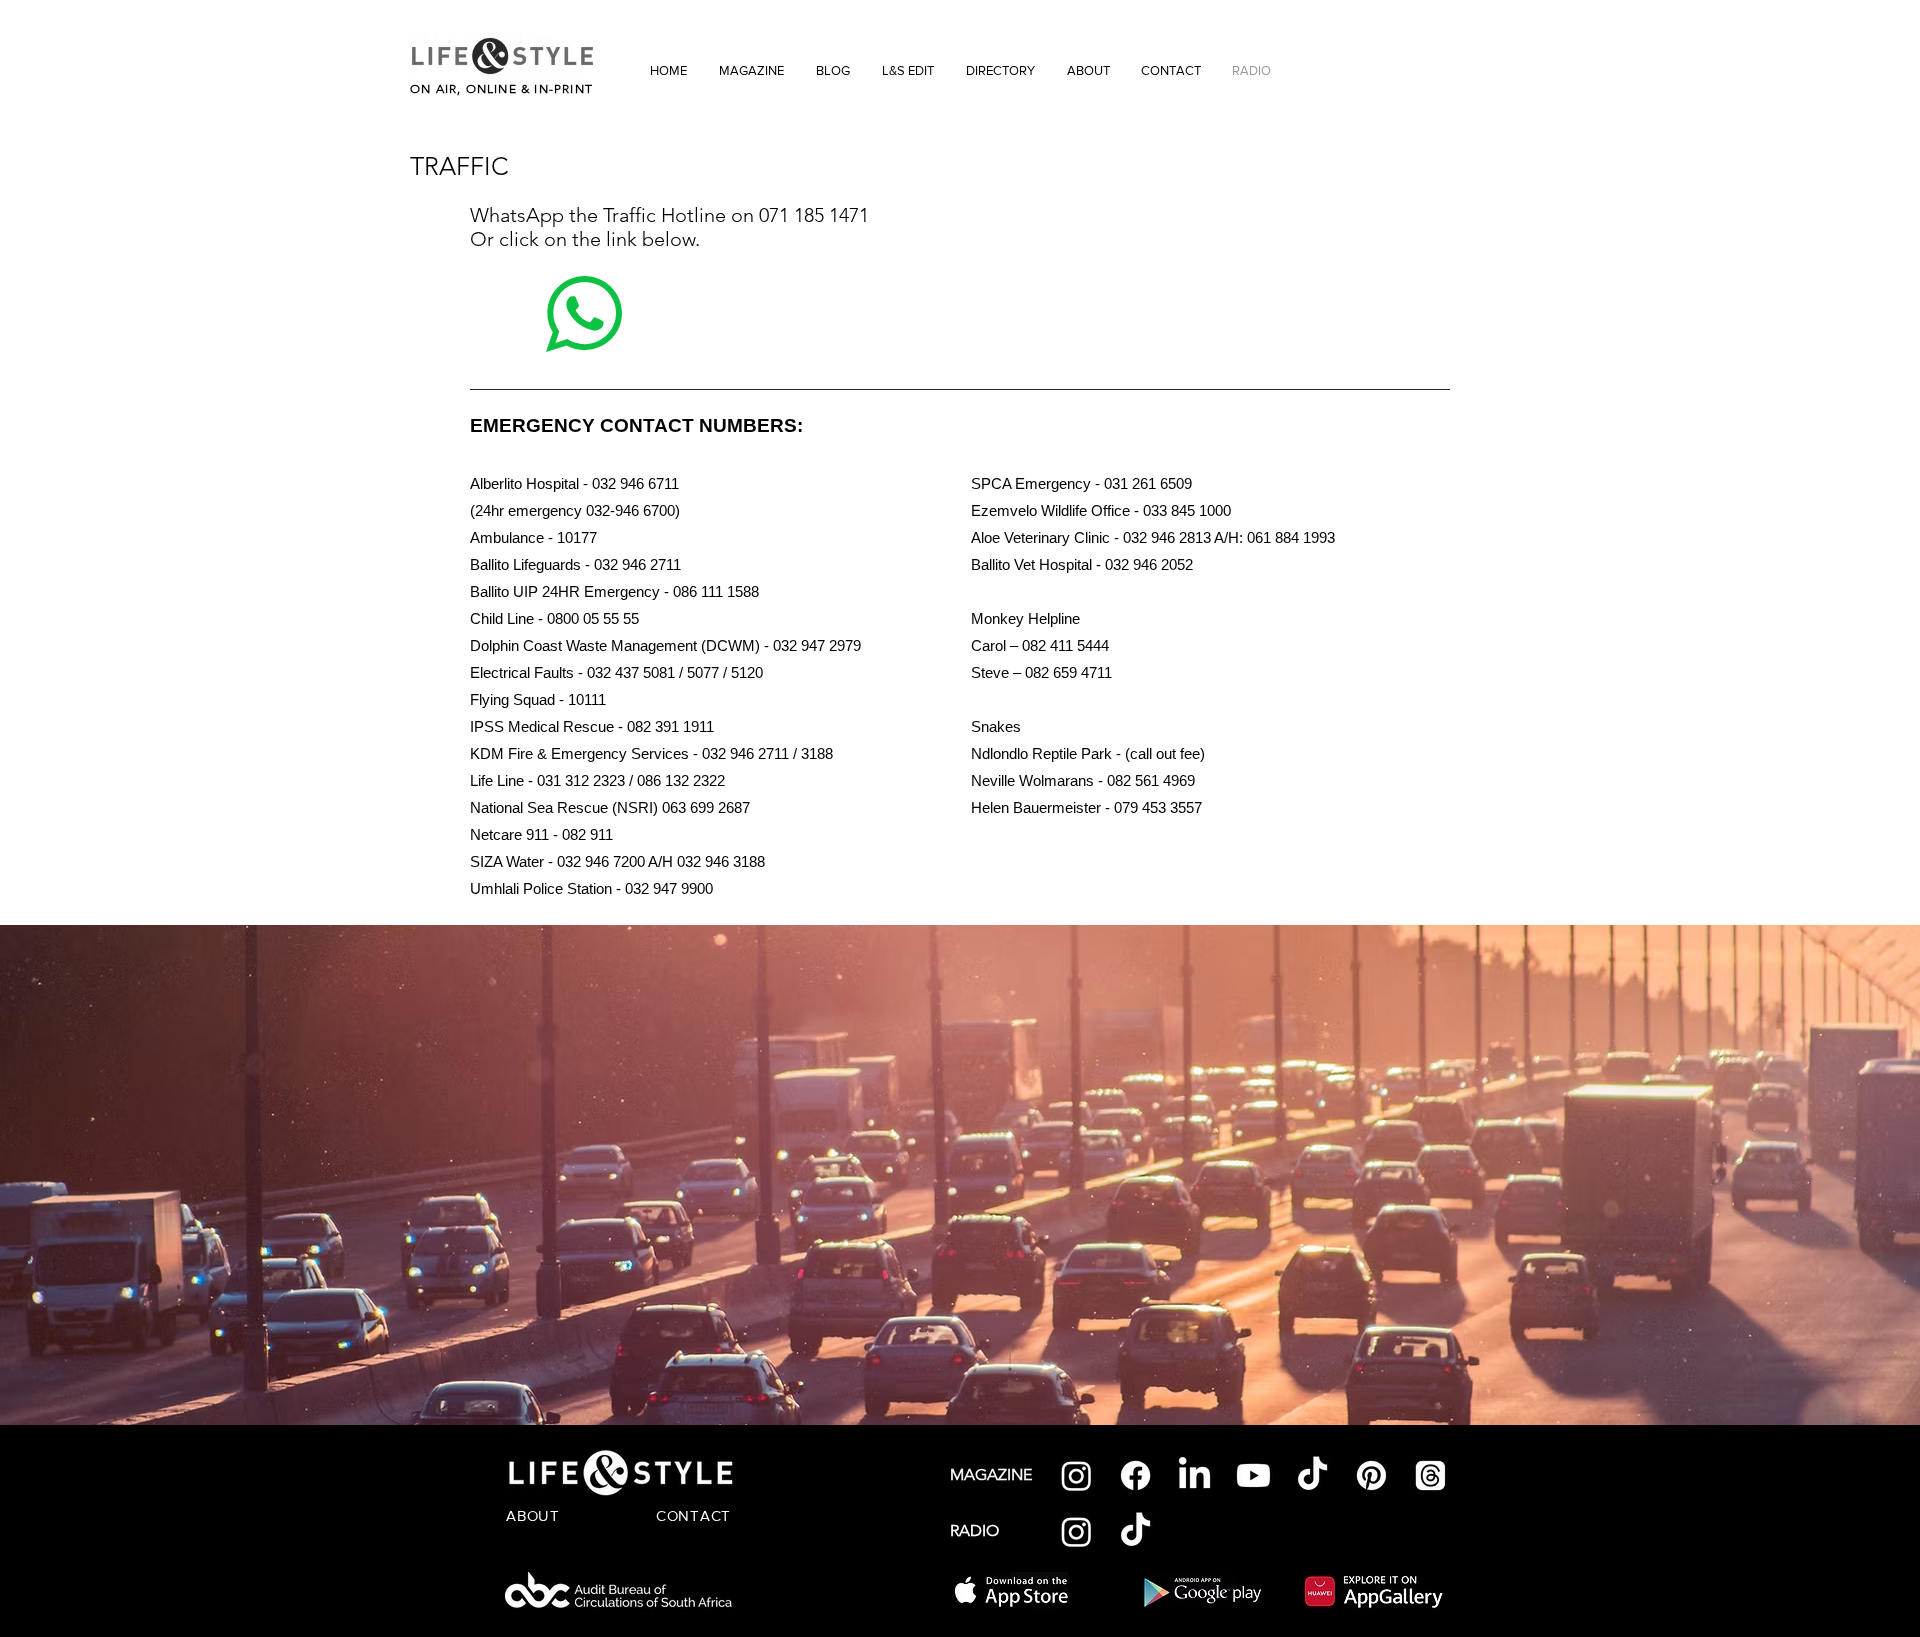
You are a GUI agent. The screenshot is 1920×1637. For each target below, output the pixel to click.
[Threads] (1430, 1475)
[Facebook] (1135, 1475)
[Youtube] (1253, 1475)
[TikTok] (1312, 1475)
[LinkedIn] (1194, 1475)
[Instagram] (1076, 1475)
